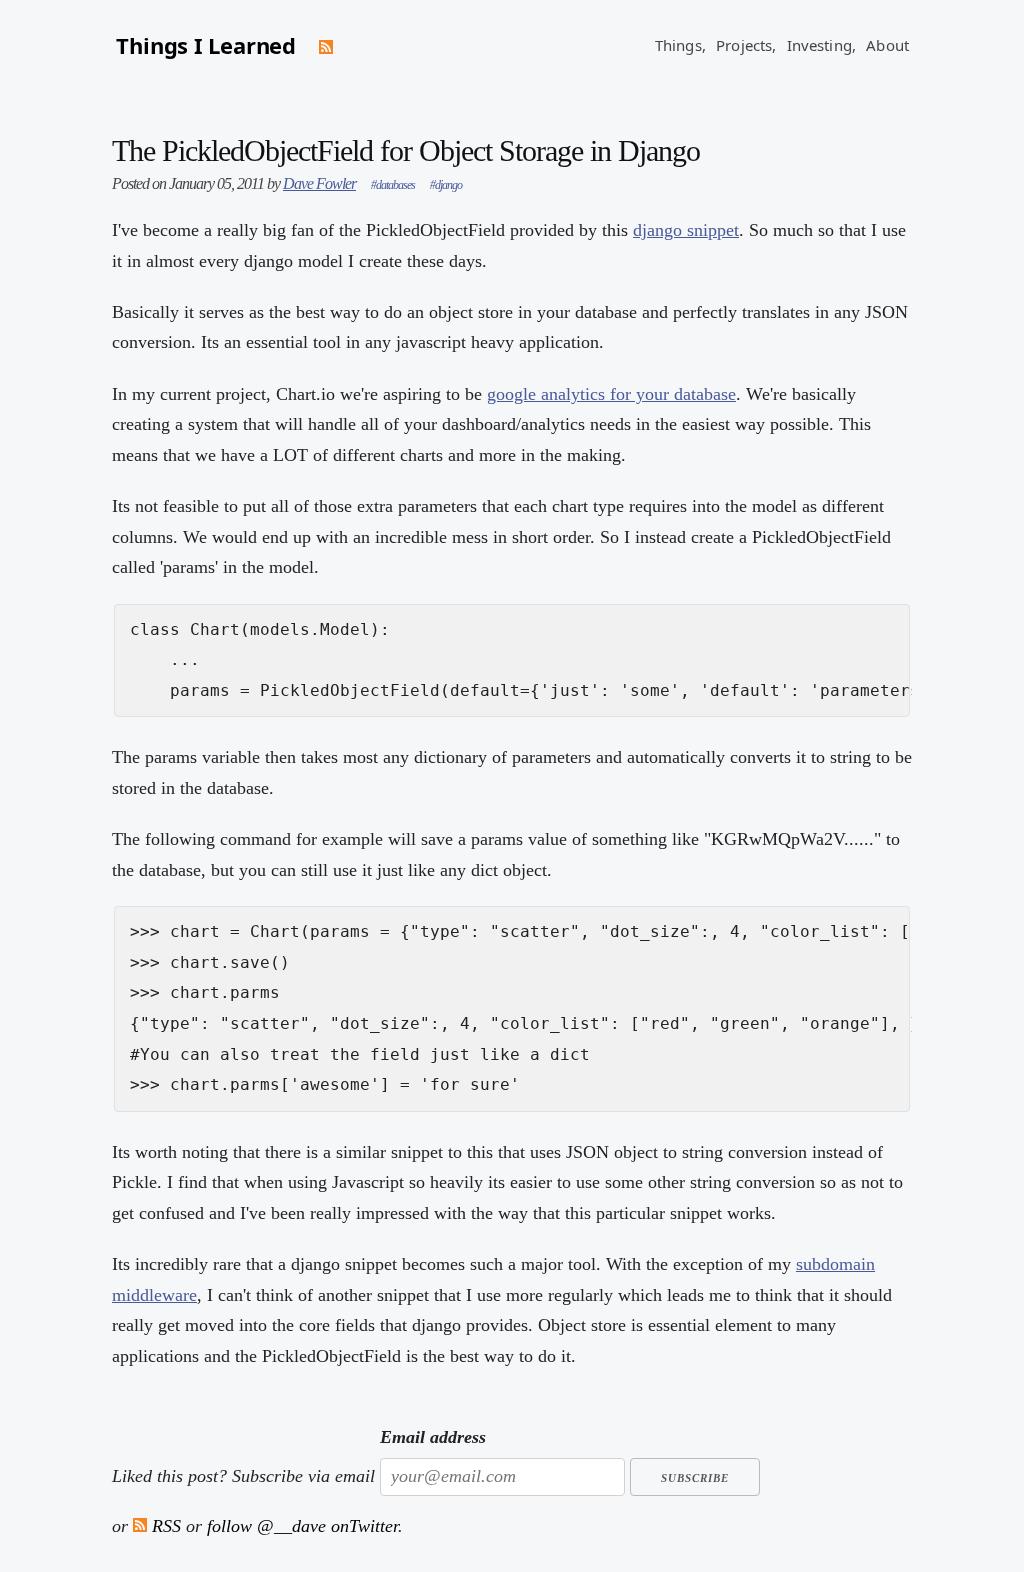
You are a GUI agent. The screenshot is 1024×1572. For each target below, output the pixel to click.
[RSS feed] (326, 46)
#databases (393, 185)
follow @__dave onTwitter (302, 1526)
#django (446, 185)
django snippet (686, 230)
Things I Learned (205, 45)
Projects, (746, 45)
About (887, 45)
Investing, (822, 45)
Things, (680, 45)
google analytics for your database (611, 394)
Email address (433, 1437)
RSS (164, 1526)
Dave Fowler (319, 183)
